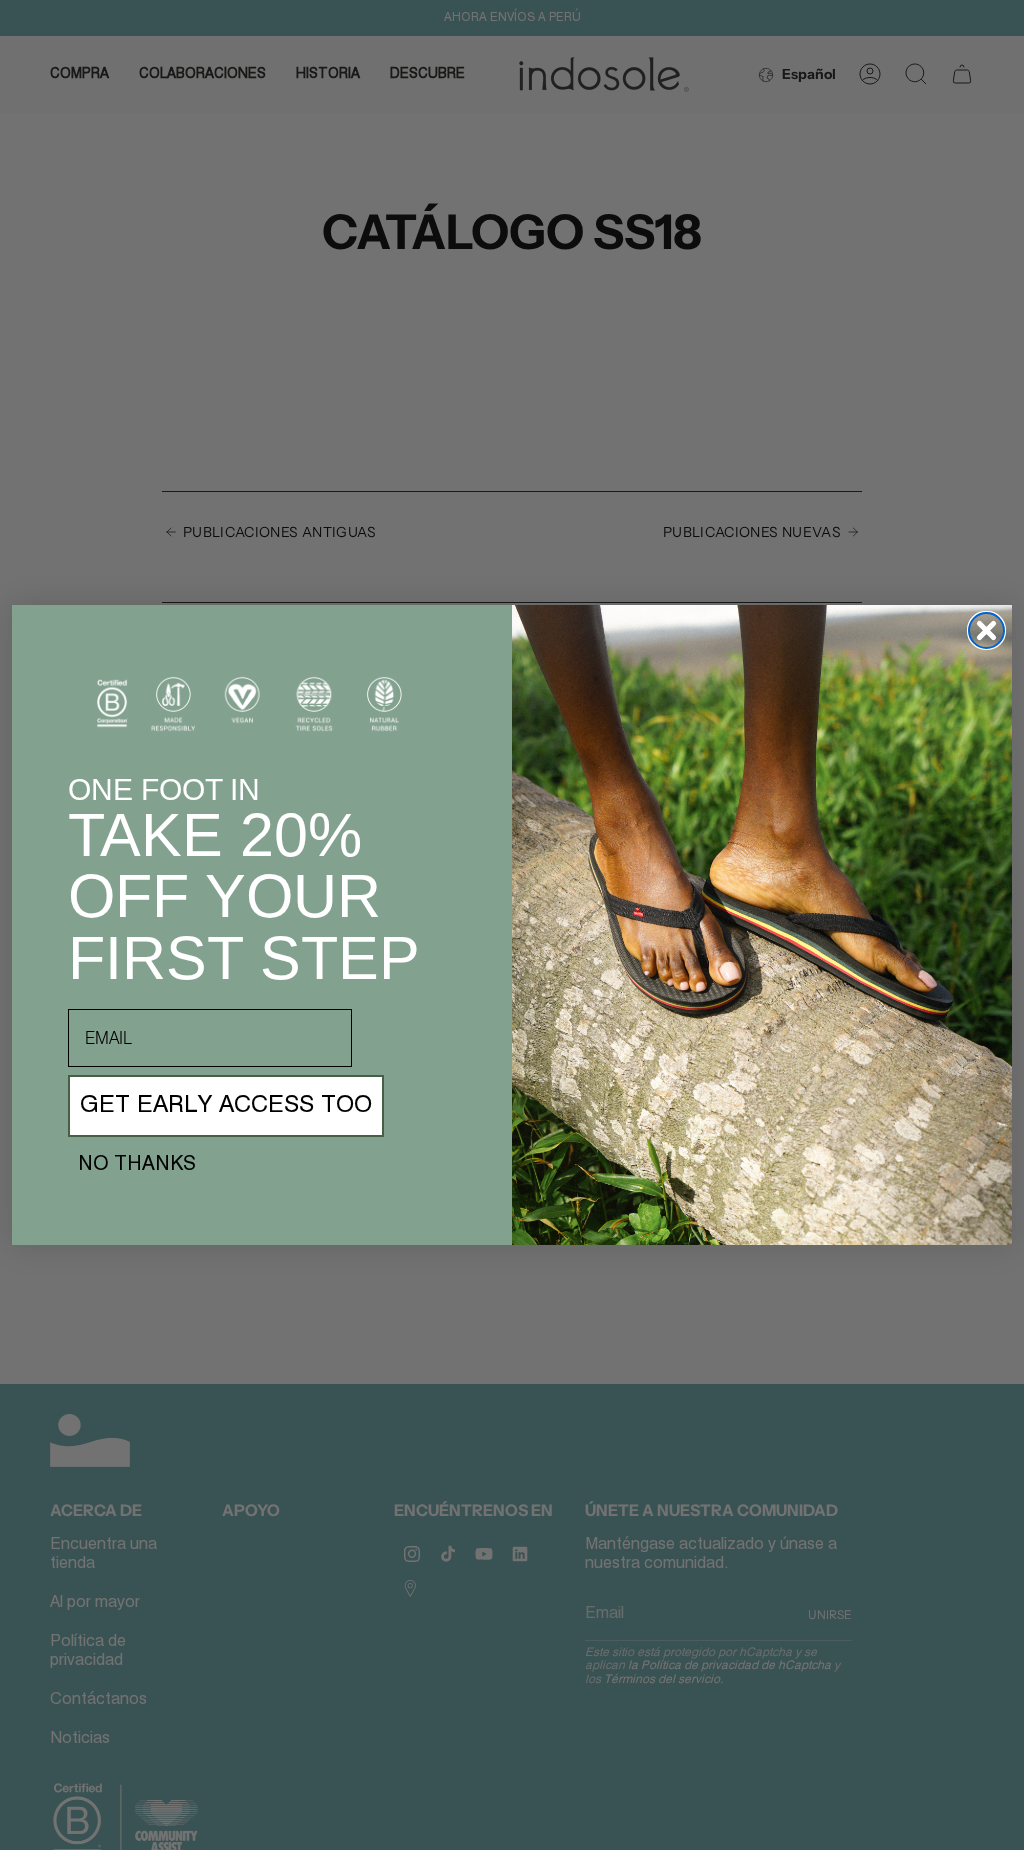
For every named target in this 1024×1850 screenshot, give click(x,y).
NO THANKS (137, 1165)
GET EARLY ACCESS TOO (226, 1106)
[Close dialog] (986, 630)
